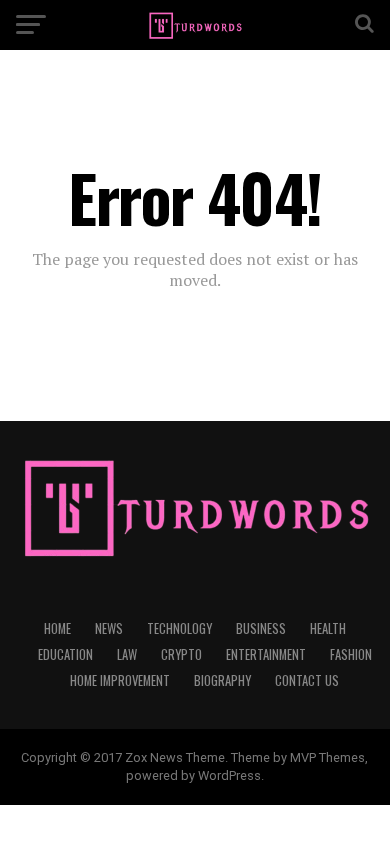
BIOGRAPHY (222, 680)
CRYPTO (181, 654)
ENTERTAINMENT (266, 654)
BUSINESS (261, 628)
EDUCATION (65, 654)
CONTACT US (307, 680)
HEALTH (328, 628)
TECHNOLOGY (179, 628)
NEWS (109, 628)
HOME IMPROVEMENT (120, 680)
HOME (57, 628)
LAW (127, 654)
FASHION (351, 654)
